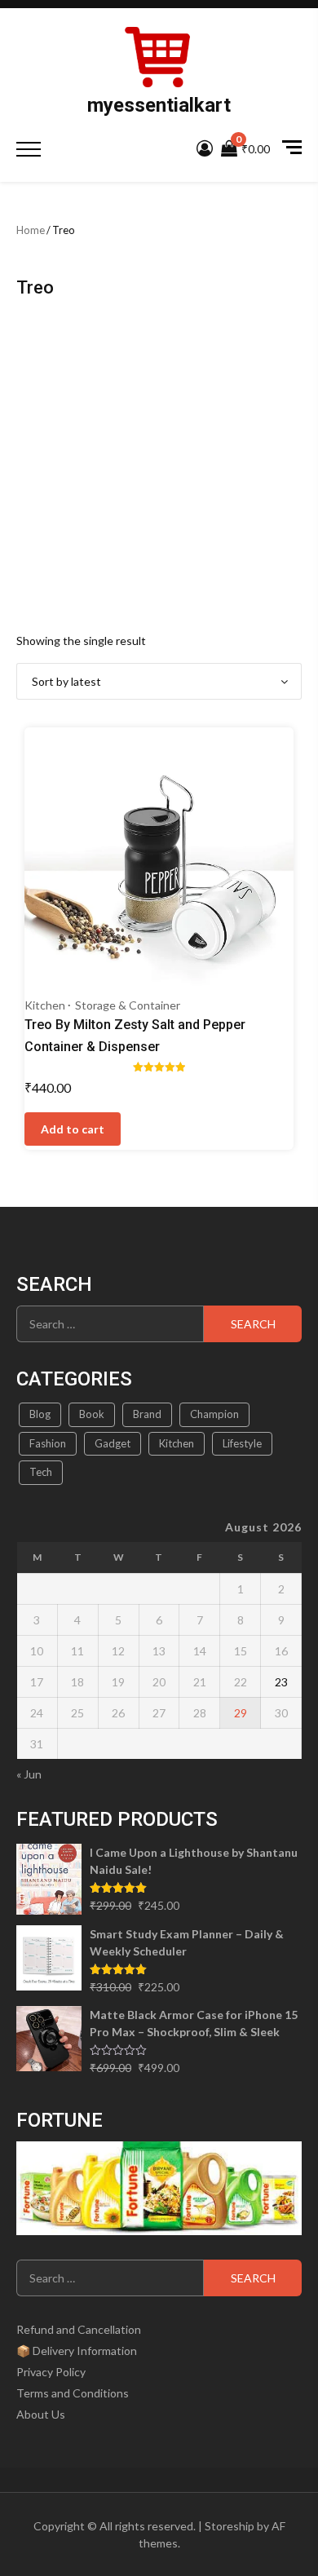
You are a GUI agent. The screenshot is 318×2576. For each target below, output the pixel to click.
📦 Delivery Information (77, 2351)
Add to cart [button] (73, 1129)
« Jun (29, 1774)
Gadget (113, 1443)
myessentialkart (159, 105)
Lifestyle (242, 1443)
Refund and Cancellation (79, 2329)
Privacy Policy (51, 2372)
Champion (214, 1414)
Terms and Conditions (73, 2393)
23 (281, 1682)
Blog (40, 1414)
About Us (41, 2414)
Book (92, 1414)
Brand (147, 1414)
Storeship (230, 2526)
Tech (41, 1472)
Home (31, 230)
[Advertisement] (159, 464)
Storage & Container (128, 1005)
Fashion (48, 1443)
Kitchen (45, 1005)
